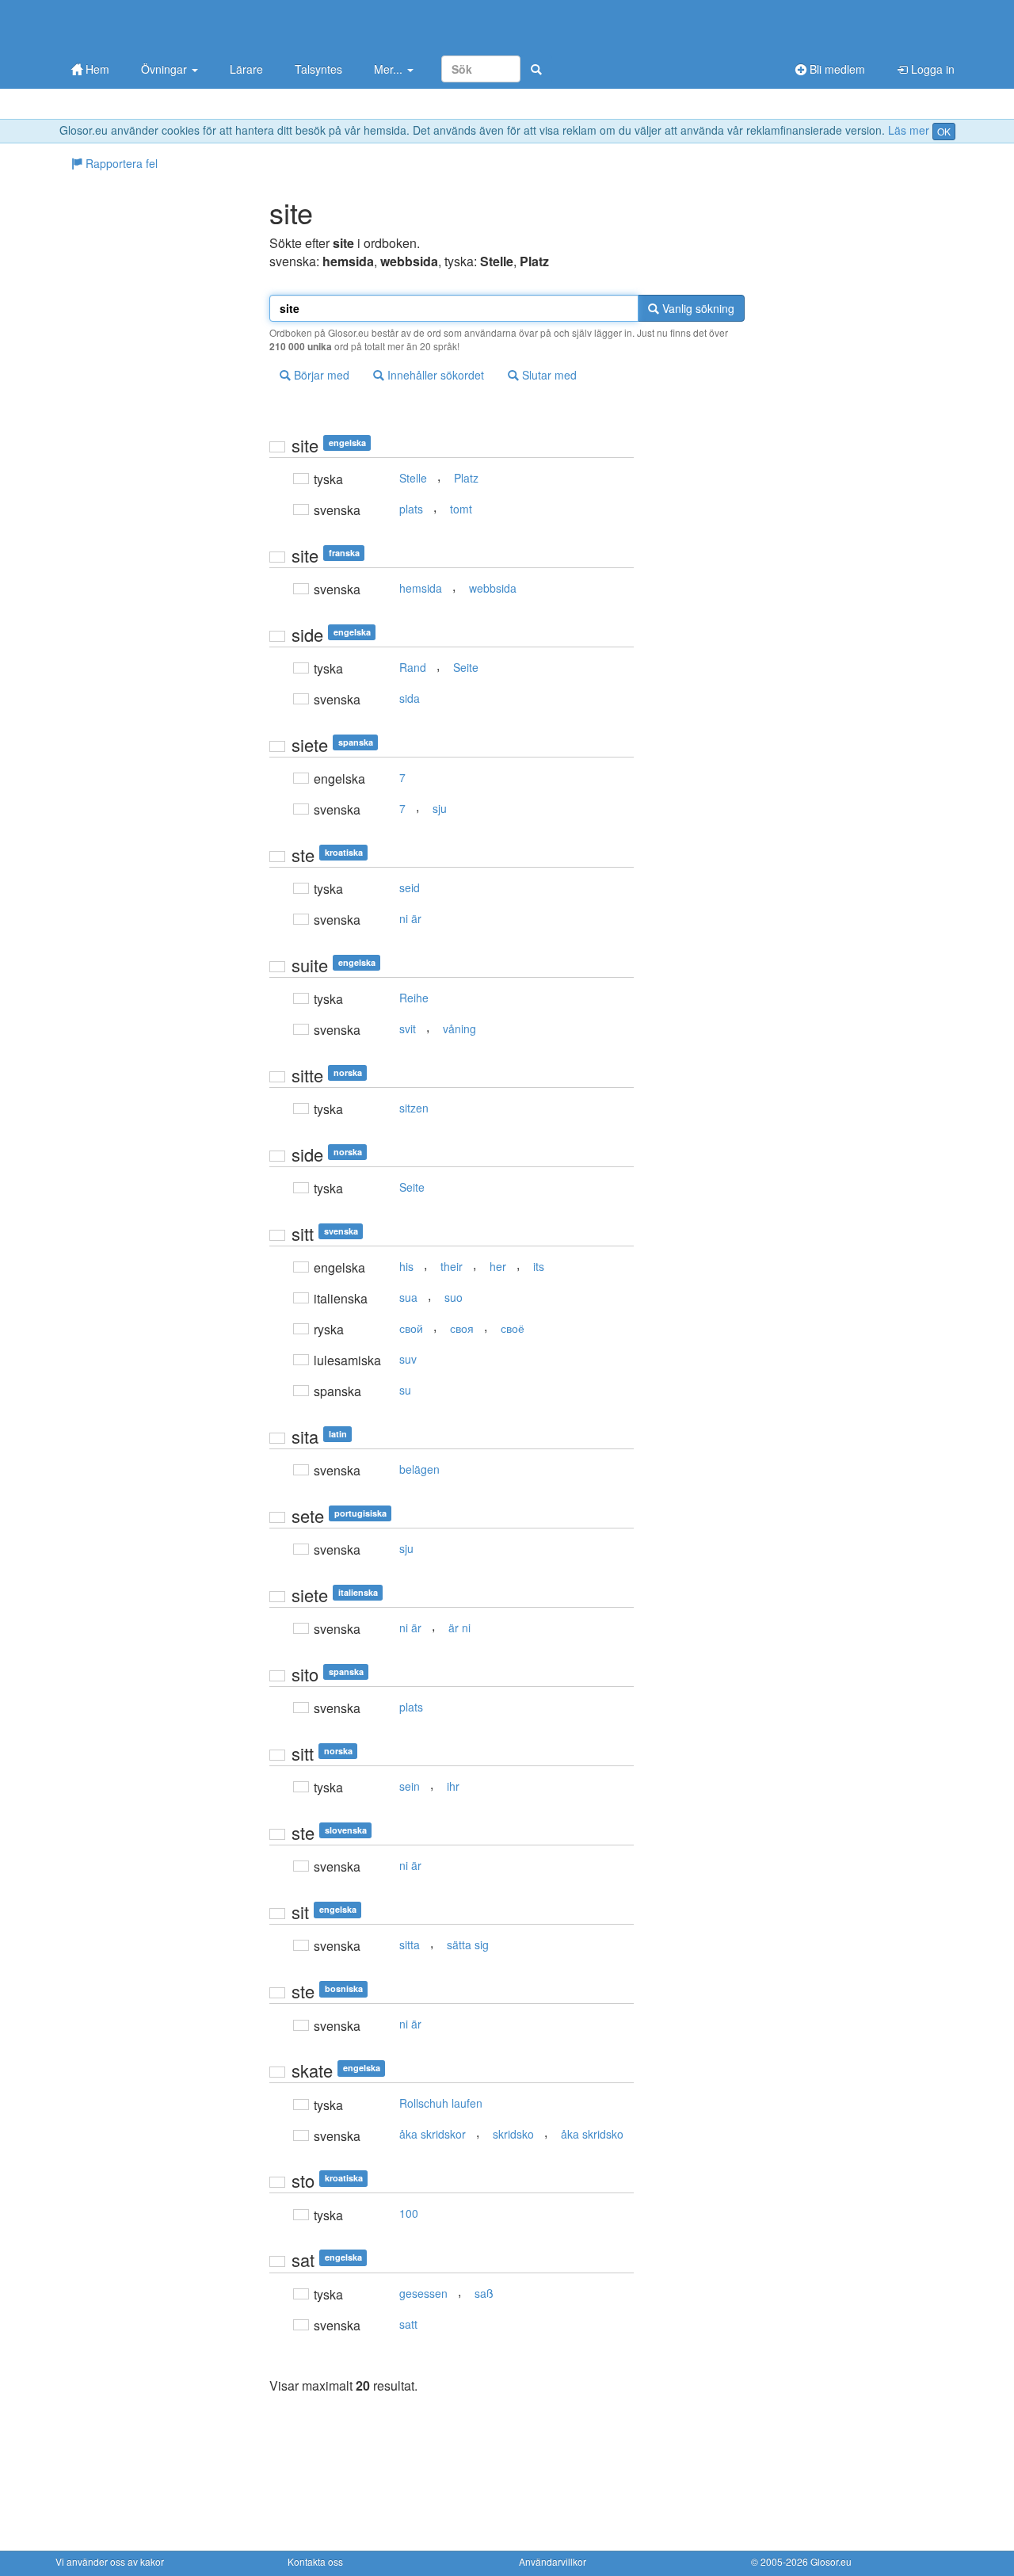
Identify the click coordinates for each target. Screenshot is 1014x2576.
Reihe (414, 998)
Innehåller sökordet (434, 375)
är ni (459, 1628)
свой (411, 1328)
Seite (466, 667)
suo (454, 1297)
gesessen (423, 2293)
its (539, 1266)
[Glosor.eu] (139, 26)
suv (408, 1359)
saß (484, 2293)
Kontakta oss (315, 2561)
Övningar (166, 69)
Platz (466, 478)
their (452, 1266)
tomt (461, 509)
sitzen (414, 1108)
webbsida (493, 588)
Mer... (390, 69)
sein (410, 1786)
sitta (410, 1944)
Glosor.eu (831, 2561)
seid (410, 887)
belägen (419, 1469)
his (406, 1266)
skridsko (513, 2134)
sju (440, 808)
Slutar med (548, 375)
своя (462, 1328)
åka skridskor (433, 2134)
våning (459, 1028)
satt (408, 2324)
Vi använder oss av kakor (110, 2561)
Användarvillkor (553, 2561)
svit (408, 1028)
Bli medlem (836, 69)
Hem (96, 69)
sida (410, 698)
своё (513, 1328)
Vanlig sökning (697, 308)
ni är (410, 918)
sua (408, 1297)
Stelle (413, 478)
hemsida (421, 588)
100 (409, 2213)
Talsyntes (318, 69)
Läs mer (909, 130)
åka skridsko (592, 2134)
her (498, 1266)
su (405, 1390)
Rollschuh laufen (441, 2103)
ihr (453, 1786)
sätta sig (468, 1944)
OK (944, 131)
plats (411, 509)
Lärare (246, 69)
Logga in (931, 69)
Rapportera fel (120, 163)
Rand (413, 667)
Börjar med (320, 375)
